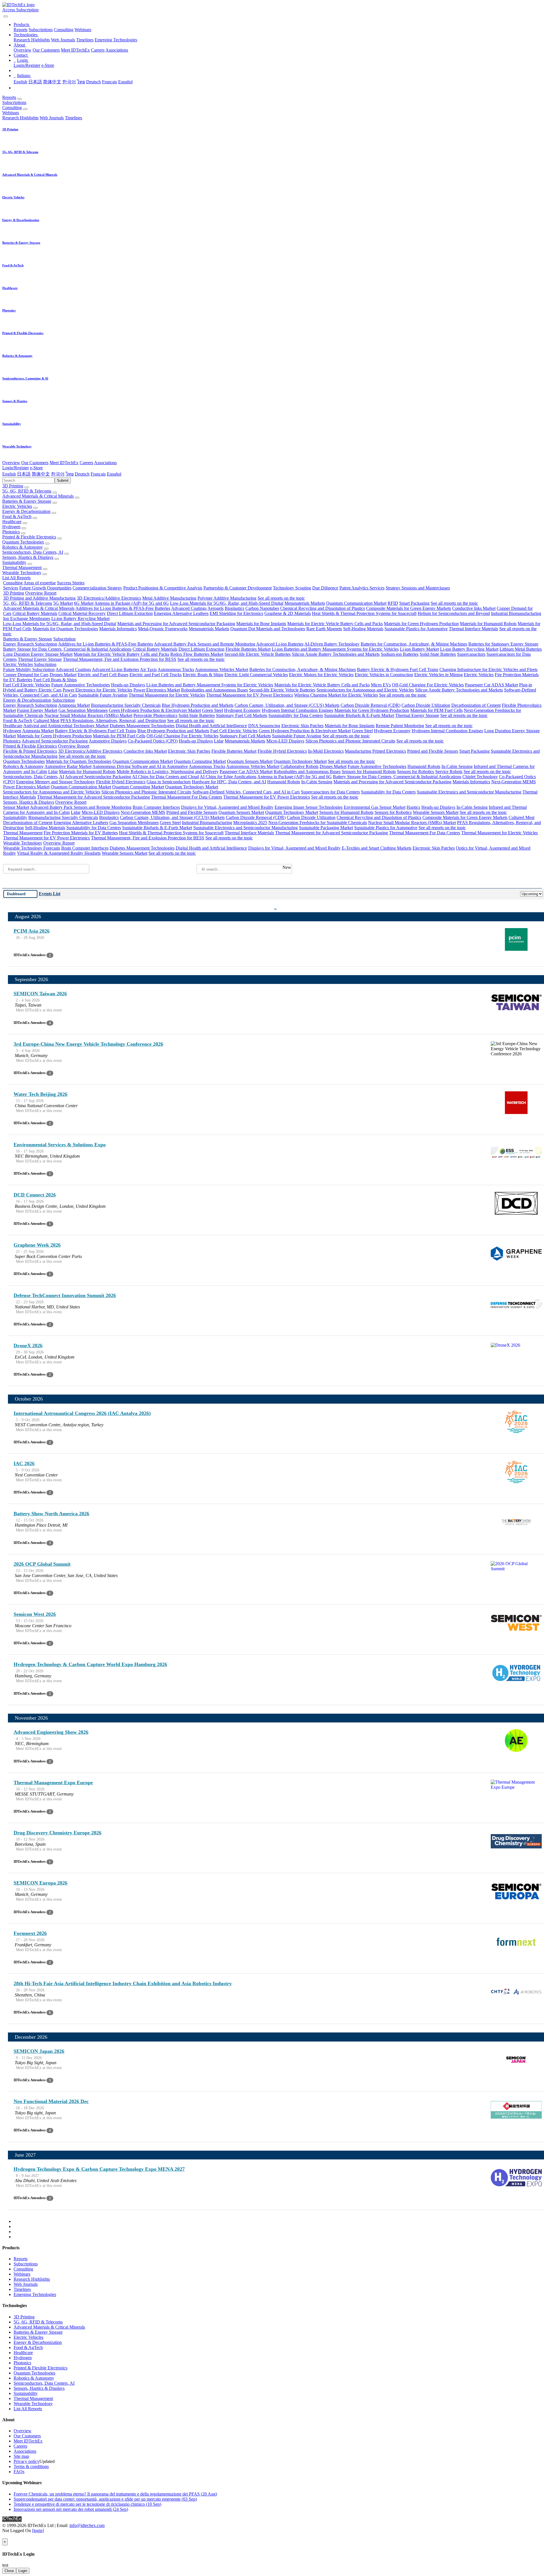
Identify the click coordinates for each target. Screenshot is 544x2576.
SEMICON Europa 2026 (41, 1883)
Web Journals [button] (52, 118)
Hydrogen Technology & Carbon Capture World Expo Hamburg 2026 (90, 1664)
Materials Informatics (118, 629)
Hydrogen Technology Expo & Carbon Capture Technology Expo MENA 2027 (99, 2169)
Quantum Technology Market (300, 761)
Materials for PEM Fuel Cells (436, 710)
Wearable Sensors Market (436, 812)
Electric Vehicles (17, 506)
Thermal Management (22, 567)
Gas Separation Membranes (83, 710)
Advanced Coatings (189, 608)
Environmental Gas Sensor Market (375, 807)
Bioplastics (234, 608)
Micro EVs (381, 685)
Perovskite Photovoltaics (155, 715)
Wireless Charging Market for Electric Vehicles (336, 695)
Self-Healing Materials (363, 629)
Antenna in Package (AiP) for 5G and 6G (132, 603)
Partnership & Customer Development (238, 588)
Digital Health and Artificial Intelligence (211, 726)
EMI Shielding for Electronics (236, 613)
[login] (38, 2531)
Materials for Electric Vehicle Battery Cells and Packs (335, 624)
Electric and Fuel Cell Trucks (156, 675)
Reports (21, 30)
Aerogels (215, 608)
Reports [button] (9, 97)
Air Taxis (148, 670)
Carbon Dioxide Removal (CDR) (370, 705)
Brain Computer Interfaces (156, 807)
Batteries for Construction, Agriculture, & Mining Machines (414, 644)
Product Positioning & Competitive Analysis (163, 588)
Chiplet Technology (480, 777)
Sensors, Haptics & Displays (28, 557)
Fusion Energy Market (37, 710)
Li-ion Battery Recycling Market (80, 618)
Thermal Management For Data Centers (187, 797)
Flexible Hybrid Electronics (282, 751)
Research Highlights (32, 40)
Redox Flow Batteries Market (197, 654)
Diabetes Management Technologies (142, 726)
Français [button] (98, 474)
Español (125, 82)
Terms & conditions (31, 2466)
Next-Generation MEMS (514, 782)
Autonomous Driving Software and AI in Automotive (140, 766)
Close (9, 2571)
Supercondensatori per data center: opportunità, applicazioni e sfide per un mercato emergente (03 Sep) (105, 2499)
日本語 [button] (24, 474)
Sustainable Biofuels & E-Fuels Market (359, 715)
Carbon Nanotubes (262, 608)
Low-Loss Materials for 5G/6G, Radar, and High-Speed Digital (227, 603)
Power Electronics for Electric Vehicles (97, 690)
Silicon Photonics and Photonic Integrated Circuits (350, 741)
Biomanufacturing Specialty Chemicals (126, 705)
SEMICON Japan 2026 (39, 2051)
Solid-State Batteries (438, 654)
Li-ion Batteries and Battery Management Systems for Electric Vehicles (335, 649)
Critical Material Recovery (82, 613)
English (20, 82)
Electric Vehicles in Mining (438, 675)
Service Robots (449, 772)
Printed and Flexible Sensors (433, 751)
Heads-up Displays (128, 685)
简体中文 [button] (41, 474)
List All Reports (16, 578)
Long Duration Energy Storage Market (38, 654)
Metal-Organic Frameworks (163, 629)
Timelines (85, 40)
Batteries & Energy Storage (27, 501)
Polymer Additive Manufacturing (227, 598)
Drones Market (63, 675)
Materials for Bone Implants (261, 624)
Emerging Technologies (116, 40)
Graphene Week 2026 (37, 1245)
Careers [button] (86, 463)
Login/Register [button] (16, 468)
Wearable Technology (22, 573)
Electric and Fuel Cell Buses (103, 675)
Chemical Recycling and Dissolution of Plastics (323, 608)
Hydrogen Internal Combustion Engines (297, 710)
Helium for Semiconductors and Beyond (454, 613)
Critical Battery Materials (35, 613)
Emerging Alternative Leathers (181, 613)
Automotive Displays (108, 741)
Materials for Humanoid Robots (488, 624)
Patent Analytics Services (362, 588)
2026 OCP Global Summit (42, 1564)
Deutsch (93, 82)
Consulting (64, 30)
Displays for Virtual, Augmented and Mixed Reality (227, 807)
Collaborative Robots (299, 766)
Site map (21, 2456)
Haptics (413, 807)
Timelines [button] (74, 118)
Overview (23, 50)
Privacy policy (26, 2461)
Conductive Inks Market (474, 608)
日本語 (35, 82)
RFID (393, 603)
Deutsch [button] (82, 474)
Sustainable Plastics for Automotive (416, 629)
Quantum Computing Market (200, 761)
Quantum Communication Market (356, 603)
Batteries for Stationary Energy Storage (503, 644)
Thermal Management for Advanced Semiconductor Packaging (93, 797)
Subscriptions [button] (14, 102)
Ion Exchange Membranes (27, 618)
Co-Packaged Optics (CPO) (153, 741)
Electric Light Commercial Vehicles (256, 675)
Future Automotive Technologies (81, 685)
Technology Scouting (292, 588)
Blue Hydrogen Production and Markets (198, 705)
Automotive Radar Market (68, 766)
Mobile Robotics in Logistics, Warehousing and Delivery (168, 772)
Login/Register (27, 65)
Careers (98, 50)
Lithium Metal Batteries (521, 649)
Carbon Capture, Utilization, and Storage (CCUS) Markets (287, 705)
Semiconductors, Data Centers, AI (33, 552)
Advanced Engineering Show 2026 (51, 1732)
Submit (63, 480)
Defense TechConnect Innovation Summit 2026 (65, 1295)
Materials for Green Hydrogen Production (421, 624)
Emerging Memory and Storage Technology (56, 782)
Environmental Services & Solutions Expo (60, 1145)
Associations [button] (105, 463)
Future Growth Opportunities (45, 588)
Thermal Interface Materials (473, 629)
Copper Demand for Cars (26, 675)
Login (23, 2571)
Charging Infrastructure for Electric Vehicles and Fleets (488, 670)
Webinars (83, 30)
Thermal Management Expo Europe (53, 1783)
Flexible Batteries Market (248, 649)
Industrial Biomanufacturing (516, 613)
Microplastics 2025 (250, 823)
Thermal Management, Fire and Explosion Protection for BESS (120, 659)
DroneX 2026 (28, 1346)
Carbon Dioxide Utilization (426, 705)
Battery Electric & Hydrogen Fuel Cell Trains (398, 670)
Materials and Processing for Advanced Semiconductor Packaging (176, 624)
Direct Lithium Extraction (130, 613)
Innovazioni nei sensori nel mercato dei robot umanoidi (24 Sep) (71, 2509)
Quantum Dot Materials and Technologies (268, 629)
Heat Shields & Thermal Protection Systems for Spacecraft (364, 613)
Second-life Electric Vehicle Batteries (258, 654)
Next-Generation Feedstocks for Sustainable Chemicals (318, 823)
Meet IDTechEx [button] (64, 463)
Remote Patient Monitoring (400, 726)
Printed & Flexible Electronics (29, 537)
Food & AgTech (17, 516)
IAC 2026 (24, 1463)
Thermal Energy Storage (40, 659)
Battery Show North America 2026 (51, 1514)
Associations (117, 50)
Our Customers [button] (35, 463)
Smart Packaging (414, 603)
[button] (22, 25)
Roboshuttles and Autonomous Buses (214, 690)
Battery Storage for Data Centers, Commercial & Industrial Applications (67, 649)
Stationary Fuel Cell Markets (242, 715)
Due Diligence (325, 588)
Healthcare (12, 522)
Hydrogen (11, 527)
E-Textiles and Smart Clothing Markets (377, 848)
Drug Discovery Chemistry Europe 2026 (58, 1833)
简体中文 (52, 82)
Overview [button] (11, 463)
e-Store (48, 65)
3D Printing (13, 486)
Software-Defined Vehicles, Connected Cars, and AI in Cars (246, 792)
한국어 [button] (58, 474)
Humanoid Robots (424, 766)
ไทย (81, 82)
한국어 (69, 82)
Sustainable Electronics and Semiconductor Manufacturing (469, 792)
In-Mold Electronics (326, 751)
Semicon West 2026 (35, 1614)
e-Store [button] (36, 468)
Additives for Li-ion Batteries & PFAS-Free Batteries (123, 608)
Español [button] (114, 474)
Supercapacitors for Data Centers (330, 792)
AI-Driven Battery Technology (332, 644)
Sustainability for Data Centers (296, 715)
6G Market (84, 603)
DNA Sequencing (264, 726)
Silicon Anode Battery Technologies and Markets (336, 654)
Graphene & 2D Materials (288, 613)
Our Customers (46, 50)
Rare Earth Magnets (324, 629)
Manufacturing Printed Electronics (375, 751)
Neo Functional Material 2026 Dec (51, 2101)
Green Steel (212, 710)
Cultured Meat (46, 721)
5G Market (63, 603)
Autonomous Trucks (176, 670)
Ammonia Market (74, 705)
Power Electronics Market (157, 690)
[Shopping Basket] (3, 15)
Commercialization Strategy (97, 588)
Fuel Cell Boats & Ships (55, 680)
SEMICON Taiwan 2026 (40, 994)
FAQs (19, 2472)
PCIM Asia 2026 (32, 931)
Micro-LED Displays (285, 741)
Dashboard (16, 894)
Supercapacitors (471, 654)
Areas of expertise (40, 583)
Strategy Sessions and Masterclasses (418, 588)
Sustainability (14, 562)
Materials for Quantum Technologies (65, 629)
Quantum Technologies (23, 542)
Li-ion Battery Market (419, 649)
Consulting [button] (12, 108)
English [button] (9, 474)
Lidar (219, 741)
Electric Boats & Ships (203, 675)
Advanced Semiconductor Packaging (55, 741)
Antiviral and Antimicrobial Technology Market (66, 726)
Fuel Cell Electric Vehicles (26, 685)
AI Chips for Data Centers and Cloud (165, 777)
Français (110, 82)
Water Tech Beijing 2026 (41, 1094)
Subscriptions (41, 30)
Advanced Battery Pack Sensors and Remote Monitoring (205, 644)
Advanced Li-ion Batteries (280, 644)
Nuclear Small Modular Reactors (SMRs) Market (88, 715)
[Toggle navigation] (6, 16)
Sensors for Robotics (416, 772)
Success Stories (71, 583)
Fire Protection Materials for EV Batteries (81, 833)
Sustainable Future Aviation (103, 695)
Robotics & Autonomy (23, 547)
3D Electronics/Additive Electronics (109, 598)
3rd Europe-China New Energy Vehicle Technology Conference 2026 (88, 1044)
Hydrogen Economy (242, 710)
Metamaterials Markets (305, 603)
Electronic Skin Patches (302, 726)
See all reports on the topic (281, 598)
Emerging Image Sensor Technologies (309, 807)
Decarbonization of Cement (476, 705)
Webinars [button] (11, 113)
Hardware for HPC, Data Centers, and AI (229, 782)
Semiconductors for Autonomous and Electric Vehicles (365, 690)
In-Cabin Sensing (457, 766)
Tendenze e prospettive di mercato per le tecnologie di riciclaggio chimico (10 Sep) (87, 2504)
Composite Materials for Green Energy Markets (409, 608)
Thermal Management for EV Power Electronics (250, 695)
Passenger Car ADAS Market (491, 685)
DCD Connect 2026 (35, 1195)
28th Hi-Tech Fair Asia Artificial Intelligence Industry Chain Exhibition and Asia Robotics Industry (123, 1983)
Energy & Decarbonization (26, 511)
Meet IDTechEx (75, 50)
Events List (50, 894)
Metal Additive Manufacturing (169, 598)
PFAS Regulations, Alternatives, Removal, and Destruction (113, 721)
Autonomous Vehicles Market (222, 670)
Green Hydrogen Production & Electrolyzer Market (155, 710)
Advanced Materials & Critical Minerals (38, 496)
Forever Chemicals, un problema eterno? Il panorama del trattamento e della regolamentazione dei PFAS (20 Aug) (115, 2494)
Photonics (11, 532)
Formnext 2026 (30, 1933)
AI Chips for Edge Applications (228, 777)
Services (11, 588)
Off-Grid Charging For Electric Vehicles (428, 685)
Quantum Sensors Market (250, 761)
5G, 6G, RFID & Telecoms (27, 491)
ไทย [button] (70, 474)
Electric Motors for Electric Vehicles (321, 675)
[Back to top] (3, 2536)
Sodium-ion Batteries (400, 654)
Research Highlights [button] (20, 118)
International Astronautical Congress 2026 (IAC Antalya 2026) (82, 1413)
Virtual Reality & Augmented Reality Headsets (59, 853)
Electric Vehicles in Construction (384, 675)
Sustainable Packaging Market (326, 828)
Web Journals (63, 40)
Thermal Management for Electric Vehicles (167, 695)
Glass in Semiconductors (169, 782)
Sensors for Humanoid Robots (369, 772)
